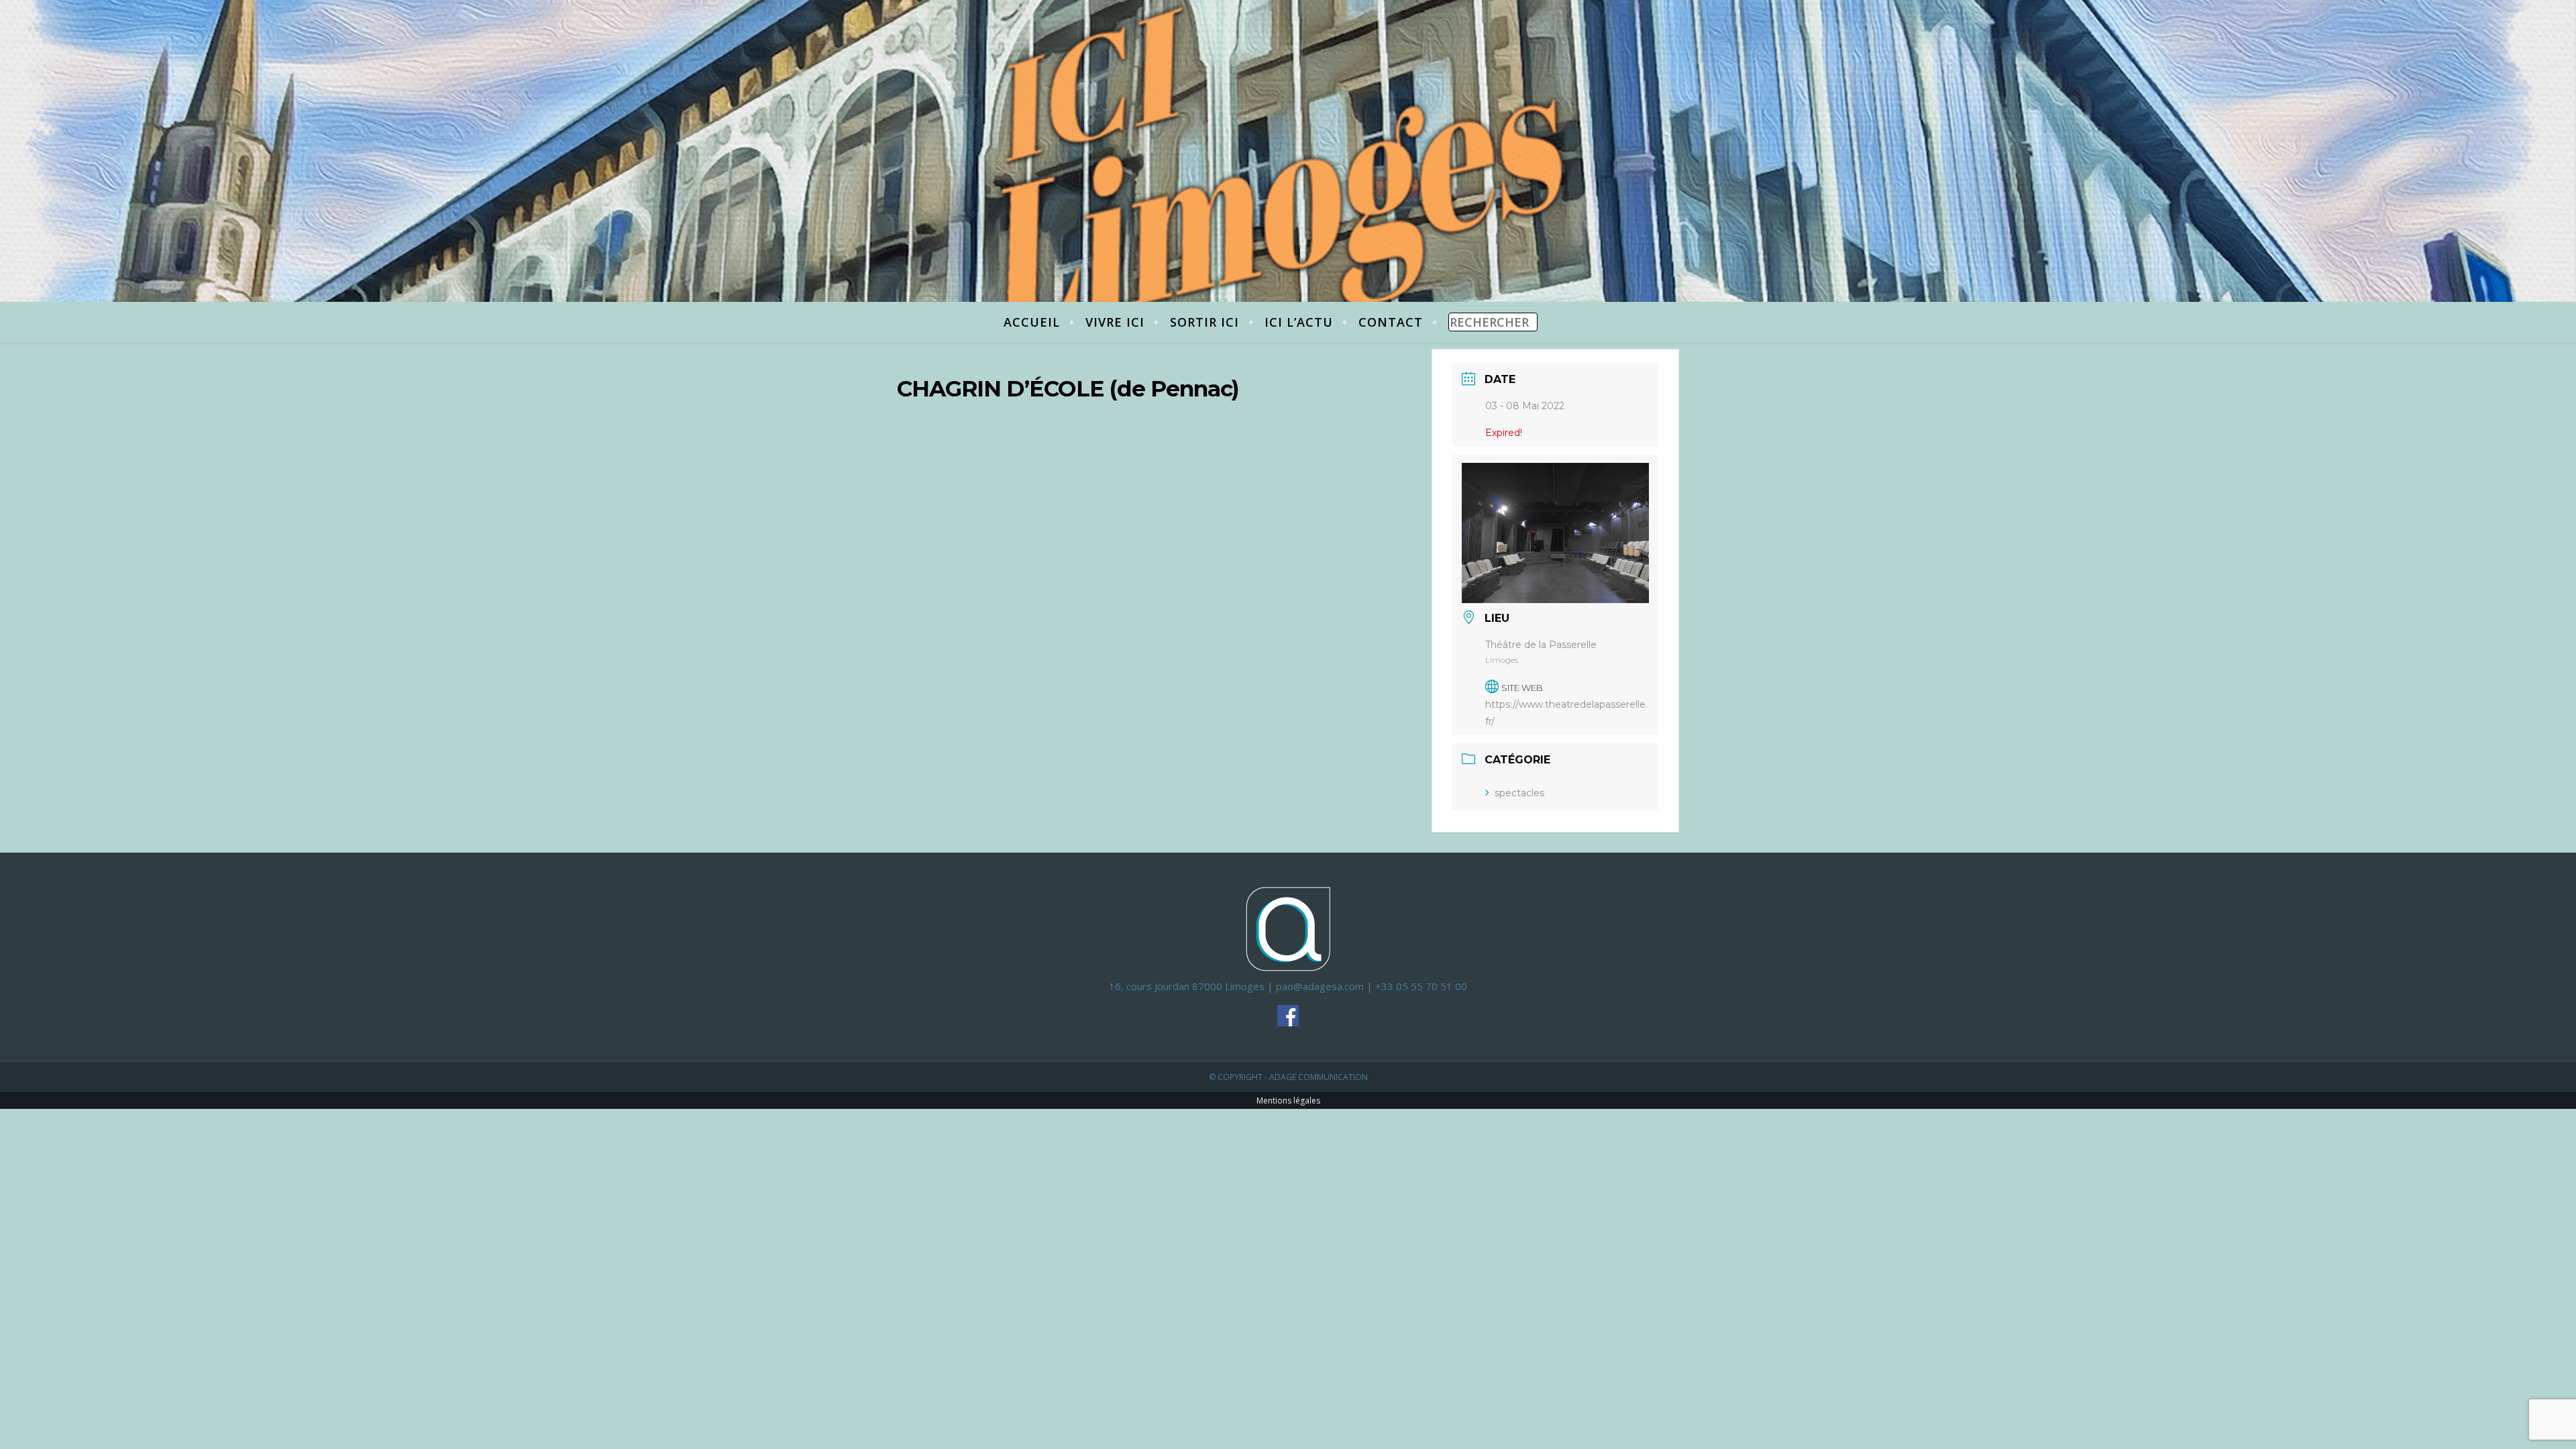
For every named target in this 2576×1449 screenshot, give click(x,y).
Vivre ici (1115, 322)
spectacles (1519, 793)
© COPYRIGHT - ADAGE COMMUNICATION (1288, 1077)
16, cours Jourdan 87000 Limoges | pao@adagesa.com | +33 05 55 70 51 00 (1288, 986)
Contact (1391, 322)
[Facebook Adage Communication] (1288, 1016)
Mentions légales (1288, 1101)
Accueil (1032, 322)
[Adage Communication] (1288, 928)
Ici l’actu (1299, 322)
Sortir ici (1204, 322)
